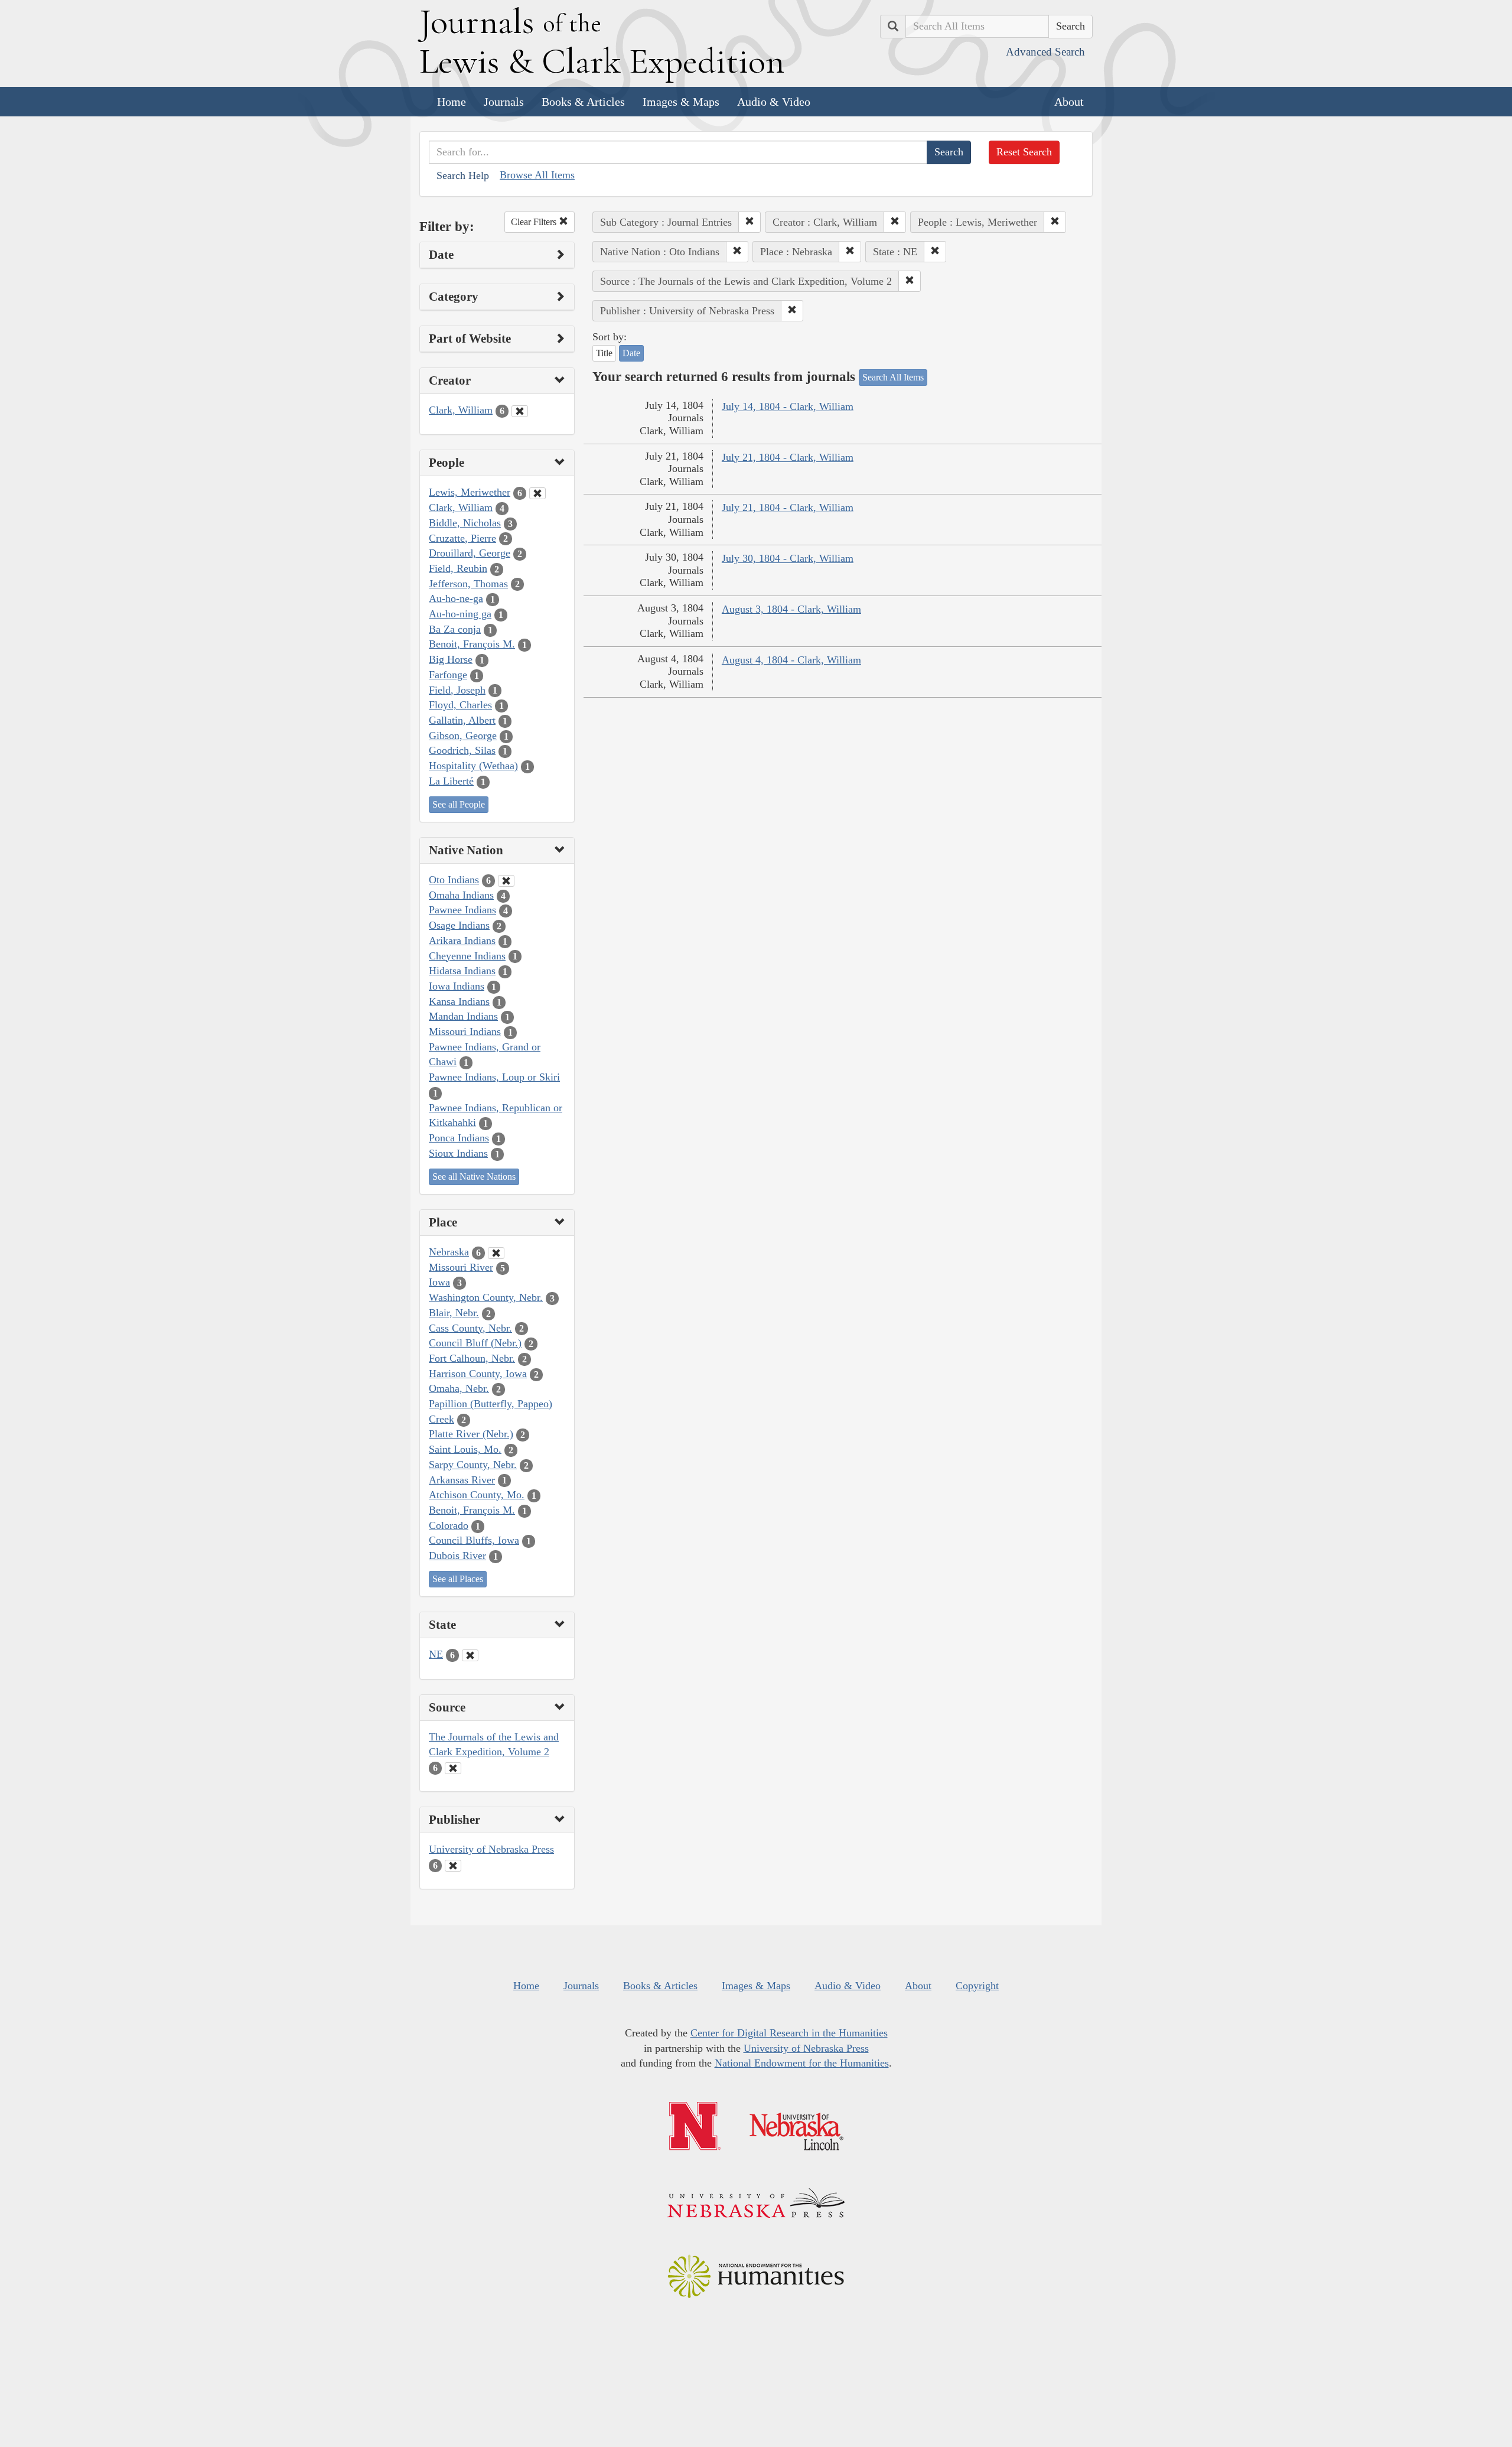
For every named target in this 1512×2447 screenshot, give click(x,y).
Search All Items (893, 377)
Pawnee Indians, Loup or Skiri (494, 1077)
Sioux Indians (458, 1153)
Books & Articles (583, 102)
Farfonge (448, 675)
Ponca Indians (459, 1138)
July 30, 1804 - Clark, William (788, 558)
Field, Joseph (457, 690)
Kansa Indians (459, 1001)
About (1069, 102)
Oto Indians (454, 880)
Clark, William (461, 410)
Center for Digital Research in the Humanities (789, 2033)
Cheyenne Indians (467, 956)
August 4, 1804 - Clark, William (791, 660)
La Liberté (451, 781)
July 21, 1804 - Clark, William (788, 457)
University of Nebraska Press (491, 1849)
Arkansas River (462, 1480)
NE (436, 1654)
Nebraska (449, 1252)
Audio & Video (774, 102)
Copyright (977, 1986)
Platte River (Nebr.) (471, 1434)
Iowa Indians (457, 986)
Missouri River (461, 1267)
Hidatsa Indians (462, 971)
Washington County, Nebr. (486, 1297)
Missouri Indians (465, 1031)
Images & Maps (681, 102)
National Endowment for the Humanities (802, 2063)
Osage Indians (459, 925)
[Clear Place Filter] (496, 1253)
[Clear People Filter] (537, 493)
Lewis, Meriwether (470, 492)
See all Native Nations (474, 1177)
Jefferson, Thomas (468, 584)
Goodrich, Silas (462, 750)
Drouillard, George (470, 553)
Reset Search (1024, 152)
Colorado (449, 1525)
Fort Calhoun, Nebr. (472, 1358)
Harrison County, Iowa (478, 1374)
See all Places (458, 1579)
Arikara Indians (462, 941)
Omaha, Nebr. (459, 1388)
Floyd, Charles (460, 705)
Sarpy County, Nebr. (473, 1465)
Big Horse (451, 659)
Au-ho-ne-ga (456, 598)
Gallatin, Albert (462, 720)
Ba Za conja (455, 629)
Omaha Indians (461, 895)
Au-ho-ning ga (460, 614)
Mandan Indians (463, 1016)
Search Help (463, 175)
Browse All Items (537, 175)
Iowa (439, 1282)
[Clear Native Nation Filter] (506, 881)
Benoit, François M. (472, 644)
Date (631, 353)
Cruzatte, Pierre (462, 538)
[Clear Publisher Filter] (453, 1866)
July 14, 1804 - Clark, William (788, 406)
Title (604, 353)
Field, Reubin (458, 568)
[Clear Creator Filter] (520, 411)
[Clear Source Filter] (453, 1768)
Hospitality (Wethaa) (473, 766)
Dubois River (457, 1556)
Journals (504, 102)
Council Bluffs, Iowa (474, 1540)
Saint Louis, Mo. (465, 1449)
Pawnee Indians (462, 910)
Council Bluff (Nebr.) (475, 1343)
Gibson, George (463, 736)
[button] (750, 222)
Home (452, 102)
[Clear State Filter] (470, 1655)
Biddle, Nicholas (465, 523)
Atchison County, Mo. (477, 1495)
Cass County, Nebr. (470, 1328)
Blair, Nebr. (454, 1313)
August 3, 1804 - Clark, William (791, 609)
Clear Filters (535, 222)
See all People (459, 804)
